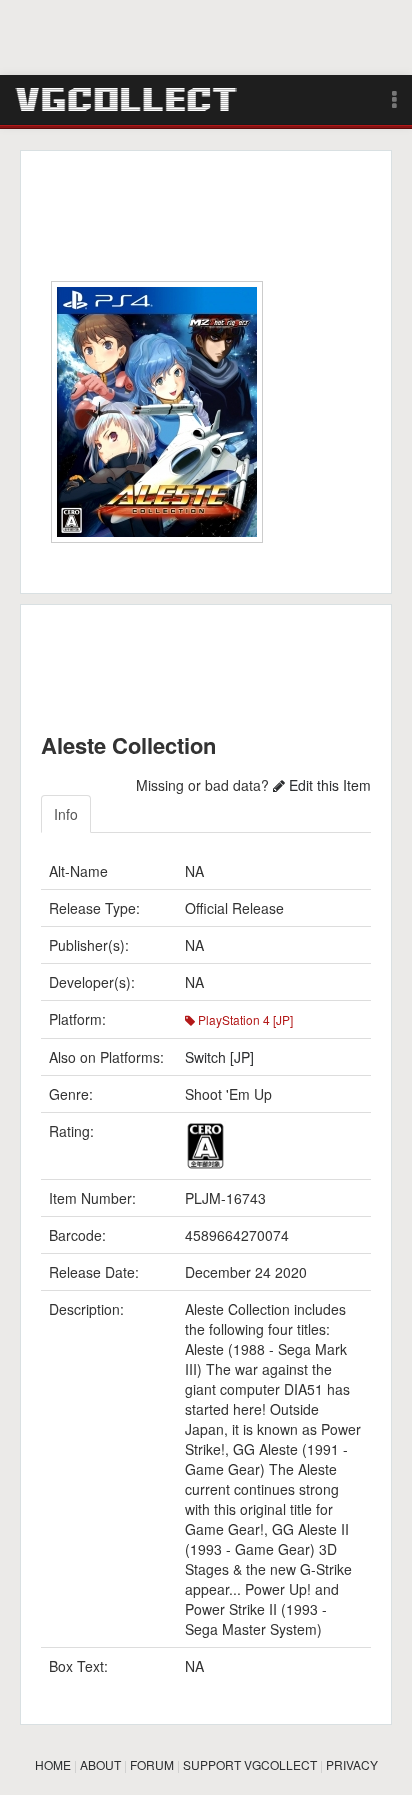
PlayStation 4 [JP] (244, 1019)
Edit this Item (328, 785)
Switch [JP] (219, 1057)
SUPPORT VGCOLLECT (250, 1764)
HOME (53, 1764)
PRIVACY (352, 1764)
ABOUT (100, 1764)
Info (66, 814)
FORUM (152, 1764)
